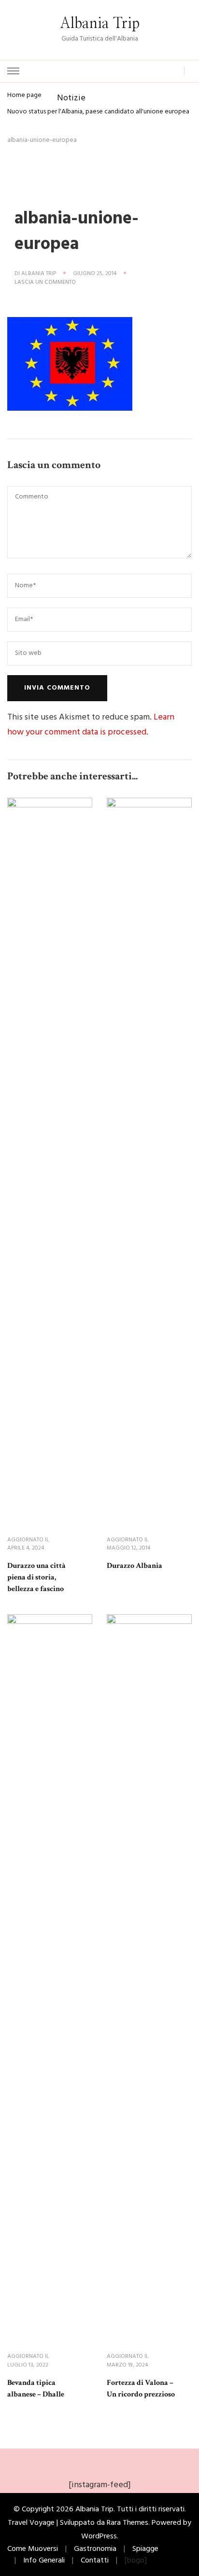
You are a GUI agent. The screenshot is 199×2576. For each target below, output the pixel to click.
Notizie (71, 98)
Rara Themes (128, 2523)
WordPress (99, 2536)
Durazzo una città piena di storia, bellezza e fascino (36, 1577)
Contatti (95, 2561)
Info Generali (44, 2561)
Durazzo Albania (135, 1566)
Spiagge (145, 2549)
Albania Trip (100, 24)
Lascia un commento (45, 283)
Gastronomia (95, 2549)
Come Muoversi (33, 2549)
